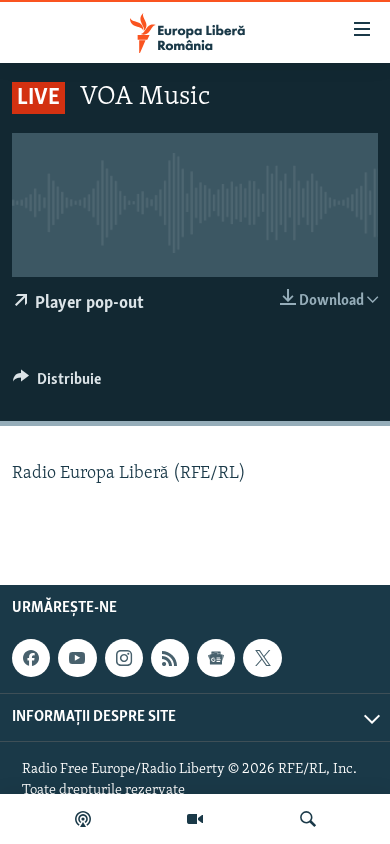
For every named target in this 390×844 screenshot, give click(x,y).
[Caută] (308, 819)
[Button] (57, 384)
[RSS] (170, 658)
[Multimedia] (195, 819)
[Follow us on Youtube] (77, 658)
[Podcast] (83, 819)
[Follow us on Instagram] (124, 658)
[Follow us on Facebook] (31, 658)
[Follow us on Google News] (216, 658)
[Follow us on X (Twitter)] (262, 658)
